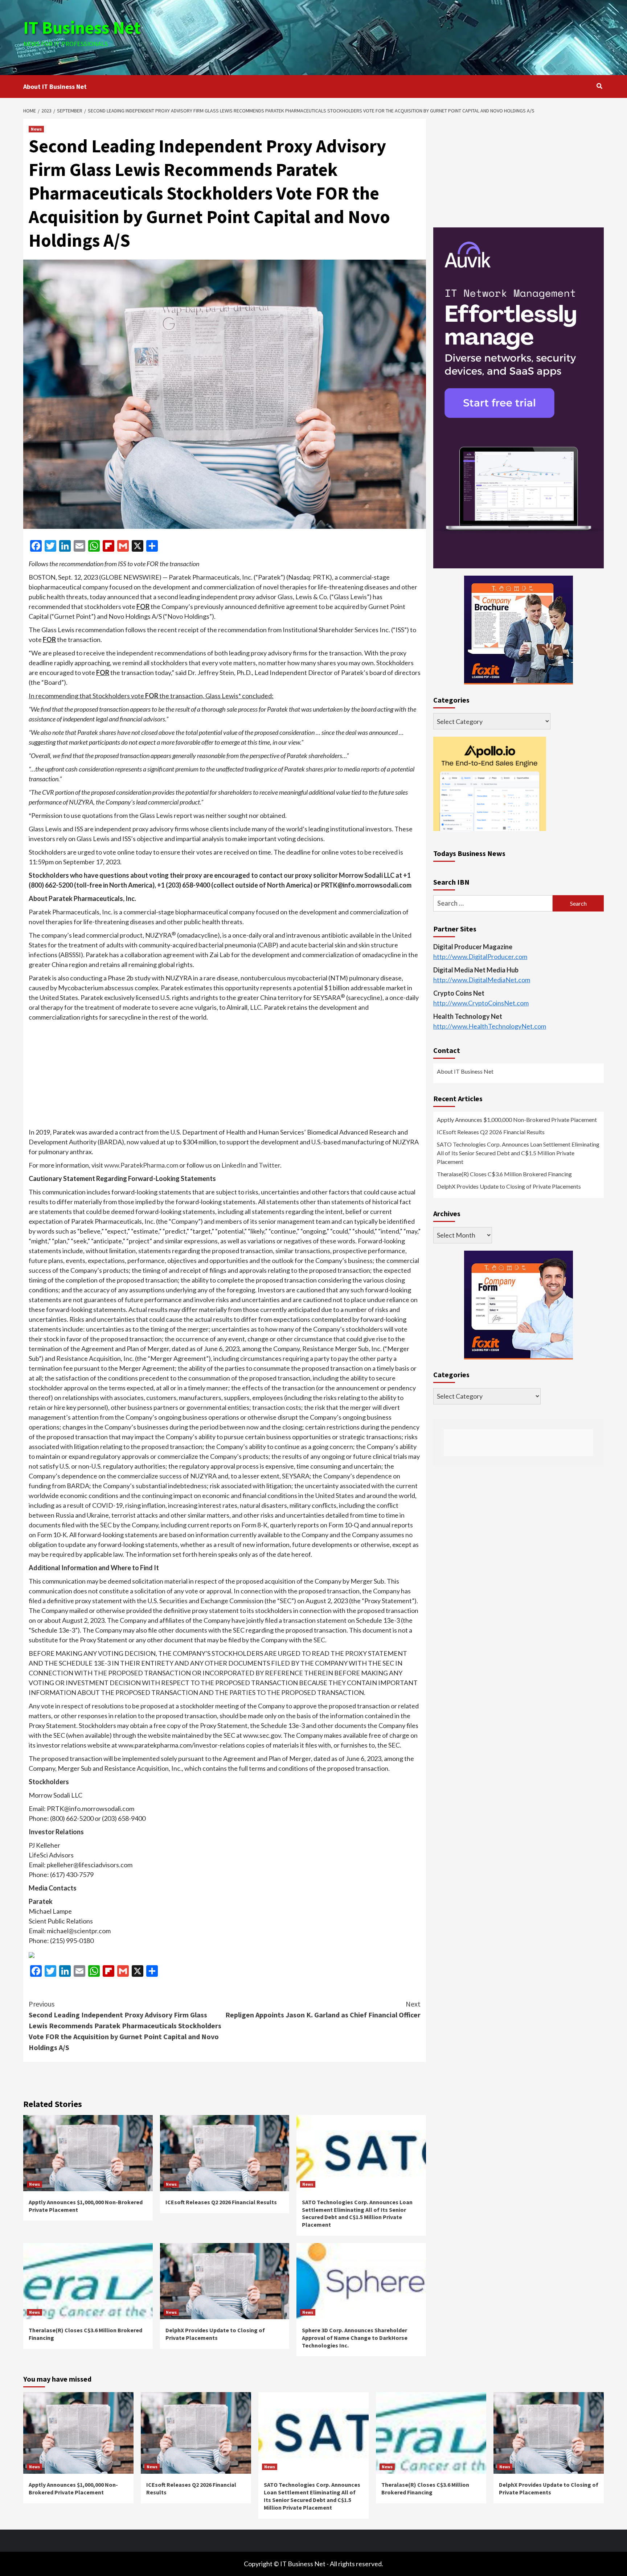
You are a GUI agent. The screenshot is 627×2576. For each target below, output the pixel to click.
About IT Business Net (55, 87)
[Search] (599, 86)
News (36, 129)
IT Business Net (82, 28)
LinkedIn (234, 1165)
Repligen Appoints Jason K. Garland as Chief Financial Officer (323, 2009)
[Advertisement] (410, 36)
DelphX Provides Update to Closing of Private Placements (215, 2334)
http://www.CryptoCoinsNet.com (481, 1003)
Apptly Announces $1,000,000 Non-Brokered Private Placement (517, 1120)
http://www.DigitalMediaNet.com (482, 980)
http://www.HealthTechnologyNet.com (490, 1026)
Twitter (269, 1165)
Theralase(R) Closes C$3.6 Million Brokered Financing (504, 1174)
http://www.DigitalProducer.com (480, 957)
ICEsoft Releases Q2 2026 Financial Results (221, 2202)
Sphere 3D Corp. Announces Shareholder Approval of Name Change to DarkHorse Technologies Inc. (355, 2338)
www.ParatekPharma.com (141, 1165)
